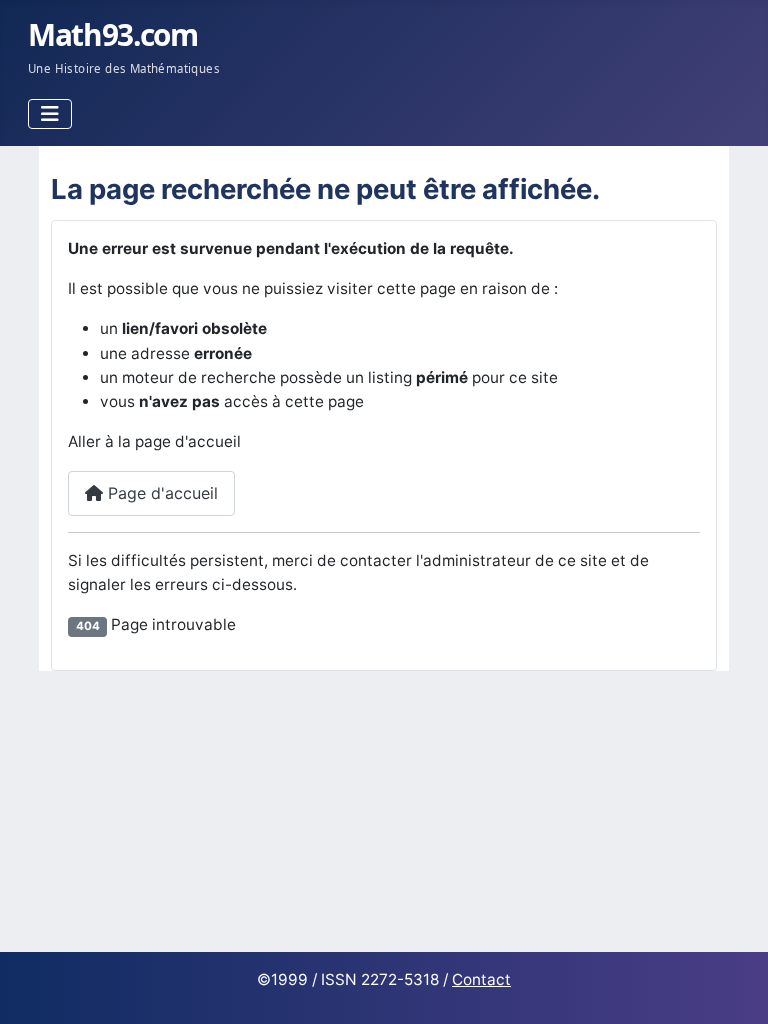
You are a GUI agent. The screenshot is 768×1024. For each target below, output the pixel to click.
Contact (481, 979)
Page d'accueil (160, 493)
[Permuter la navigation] (50, 114)
